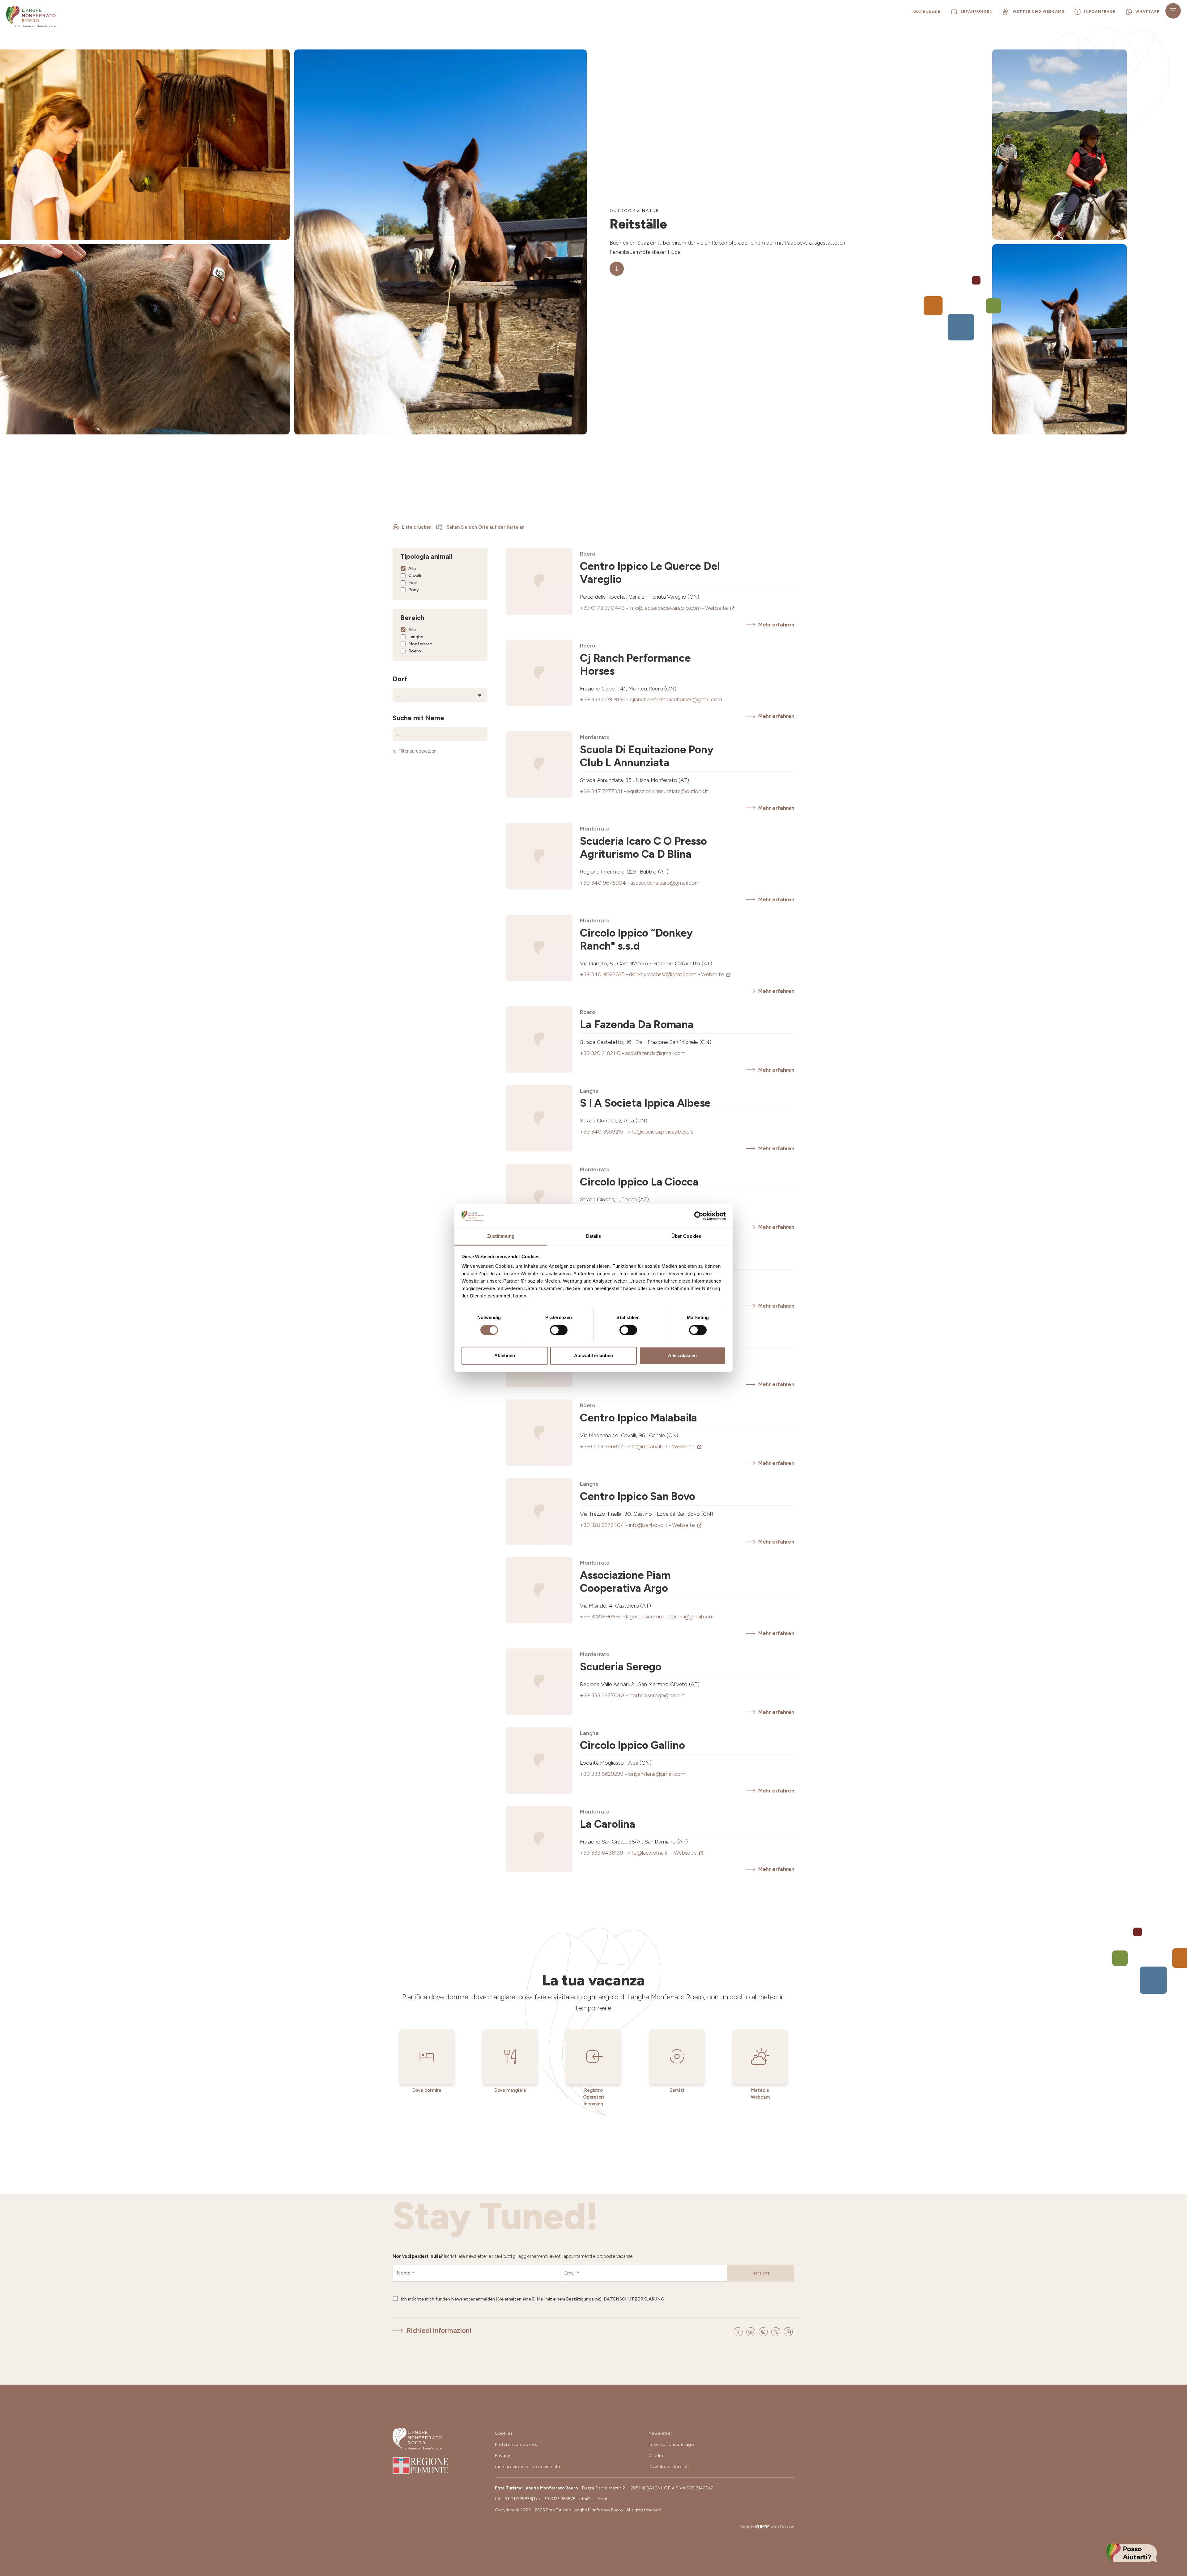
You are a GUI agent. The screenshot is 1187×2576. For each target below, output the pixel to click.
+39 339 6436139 (604, 1853)
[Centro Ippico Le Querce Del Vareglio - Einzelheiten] (539, 581)
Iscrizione (761, 2273)
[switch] (559, 1330)
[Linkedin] (788, 2331)
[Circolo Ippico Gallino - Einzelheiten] (539, 1760)
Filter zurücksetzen (418, 751)
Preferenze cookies (516, 2444)
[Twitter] (777, 2331)
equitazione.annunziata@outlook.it (668, 791)
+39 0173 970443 (604, 608)
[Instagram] (764, 2331)
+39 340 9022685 (604, 974)
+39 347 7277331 (603, 791)
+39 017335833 (517, 2499)
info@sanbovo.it (650, 1525)
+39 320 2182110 (602, 1053)
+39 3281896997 (603, 1617)
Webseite (717, 608)
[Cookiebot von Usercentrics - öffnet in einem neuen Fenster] (699, 1216)
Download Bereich (669, 2467)
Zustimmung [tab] (501, 1236)
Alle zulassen (682, 1356)
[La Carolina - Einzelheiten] (539, 1839)
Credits (657, 2456)
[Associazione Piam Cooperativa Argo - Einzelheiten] (539, 1590)
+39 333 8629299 (604, 1774)
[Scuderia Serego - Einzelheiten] (539, 1682)
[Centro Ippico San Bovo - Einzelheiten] (539, 1511)
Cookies (504, 2433)
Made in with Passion (767, 2527)
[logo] (31, 17)
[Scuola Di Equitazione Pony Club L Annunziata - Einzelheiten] (539, 765)
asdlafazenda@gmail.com (655, 1053)
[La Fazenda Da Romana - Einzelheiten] (539, 1039)
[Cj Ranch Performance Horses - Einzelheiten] (539, 673)
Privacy (503, 2456)
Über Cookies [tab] (686, 1236)
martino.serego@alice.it (657, 1695)
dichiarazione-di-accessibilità (528, 2467)
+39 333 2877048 (604, 1695)
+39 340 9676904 (605, 883)
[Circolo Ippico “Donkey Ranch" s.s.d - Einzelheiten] (539, 948)
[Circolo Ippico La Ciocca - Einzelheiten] (539, 1197)
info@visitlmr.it (593, 2499)
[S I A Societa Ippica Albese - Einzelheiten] (539, 1118)
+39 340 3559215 (604, 1132)
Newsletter (660, 2433)
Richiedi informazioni (439, 2331)
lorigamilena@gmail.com (656, 1774)
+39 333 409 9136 (605, 699)
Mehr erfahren (776, 625)
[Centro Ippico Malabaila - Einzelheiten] (539, 1433)
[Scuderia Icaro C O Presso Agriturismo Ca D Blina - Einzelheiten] (539, 856)
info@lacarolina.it (651, 1853)
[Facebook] (739, 2331)
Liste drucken (417, 527)
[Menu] (1173, 11)
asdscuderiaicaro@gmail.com (665, 883)
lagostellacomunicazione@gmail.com (670, 1617)
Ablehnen (505, 1356)
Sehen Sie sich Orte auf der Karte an (485, 527)
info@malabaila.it (650, 1446)
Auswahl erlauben (593, 1356)
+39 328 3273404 (604, 1525)
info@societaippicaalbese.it (661, 1132)
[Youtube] (752, 2331)
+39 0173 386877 (604, 1446)
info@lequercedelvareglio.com (667, 608)
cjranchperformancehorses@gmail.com (676, 699)
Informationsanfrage (671, 2444)
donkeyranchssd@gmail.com (665, 974)
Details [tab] (594, 1236)
